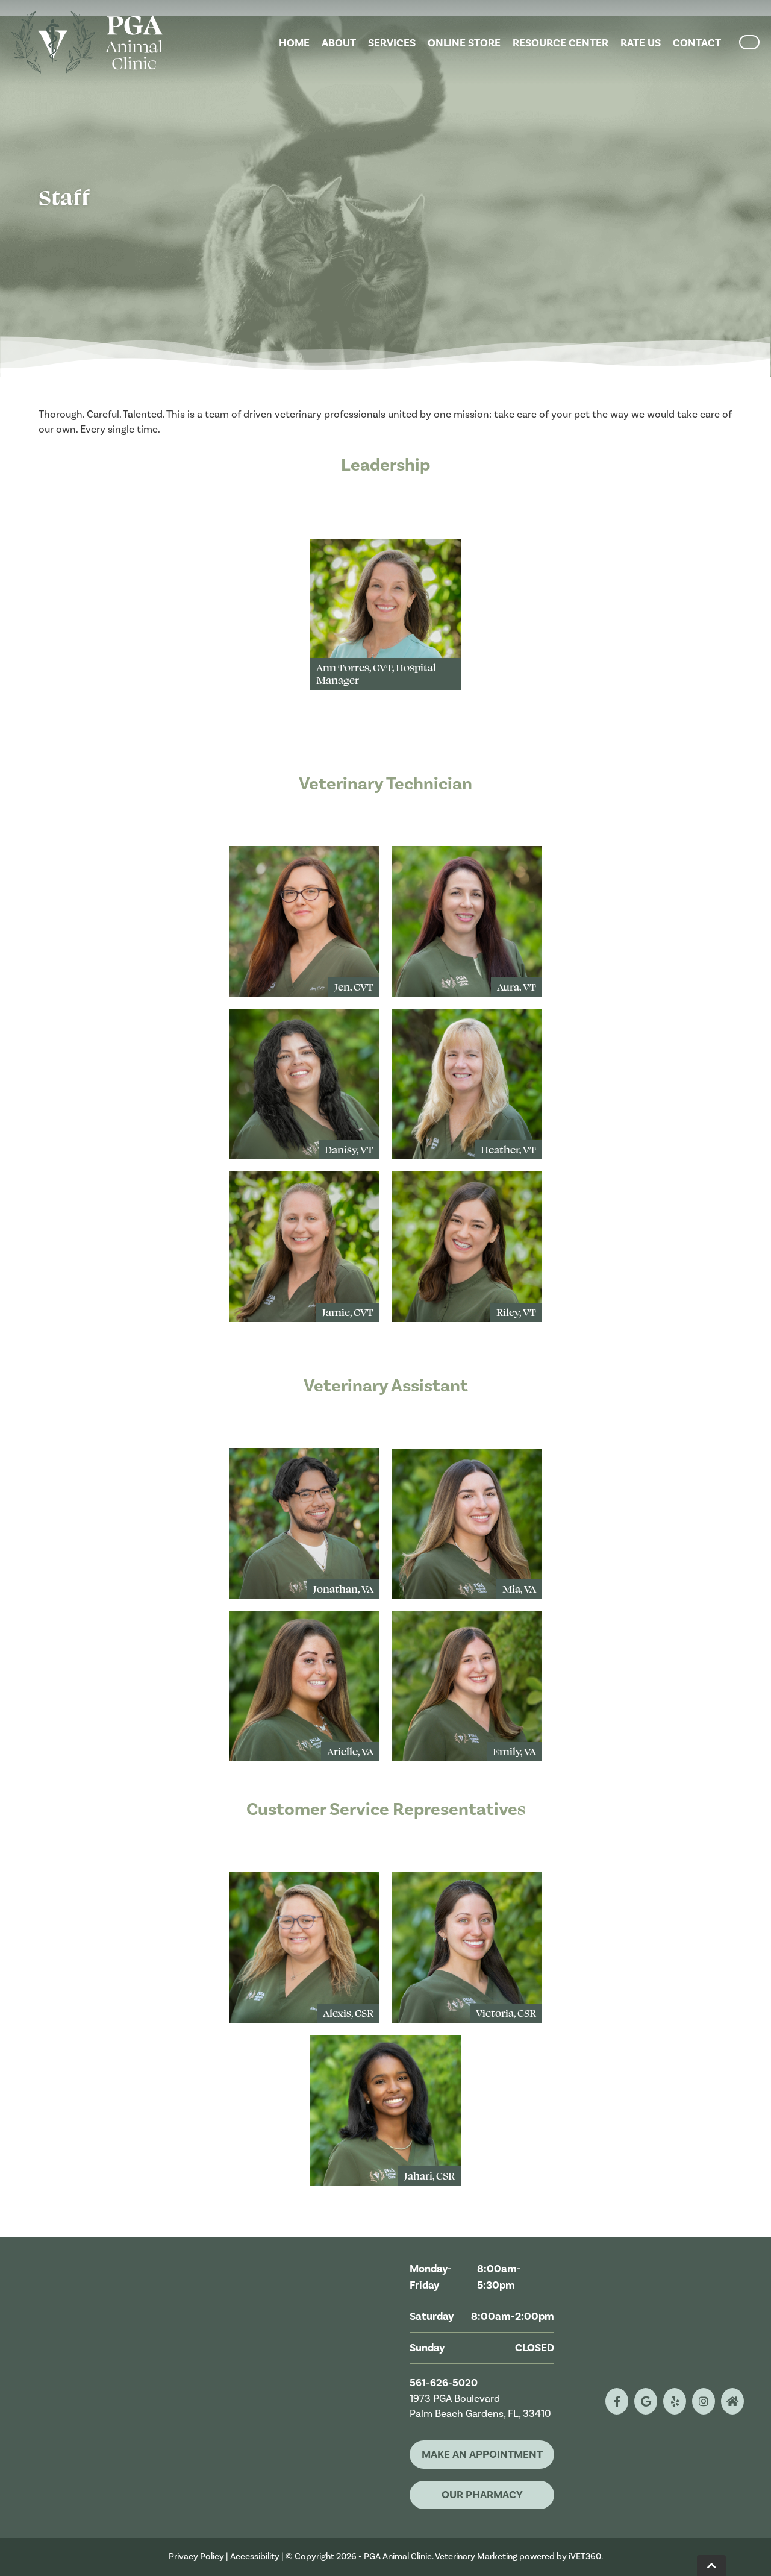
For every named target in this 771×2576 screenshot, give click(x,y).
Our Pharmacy (482, 2495)
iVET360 (585, 2556)
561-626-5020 (444, 2383)
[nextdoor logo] (732, 2401)
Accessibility (255, 2556)
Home (294, 43)
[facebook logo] (617, 2401)
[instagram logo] (704, 2401)
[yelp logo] (675, 2401)
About (339, 43)
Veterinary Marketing (476, 2556)
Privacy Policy (196, 2556)
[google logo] (646, 2401)
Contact (697, 43)
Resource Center (560, 43)
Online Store (464, 43)
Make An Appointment (482, 2455)
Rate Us (641, 43)
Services (392, 43)
